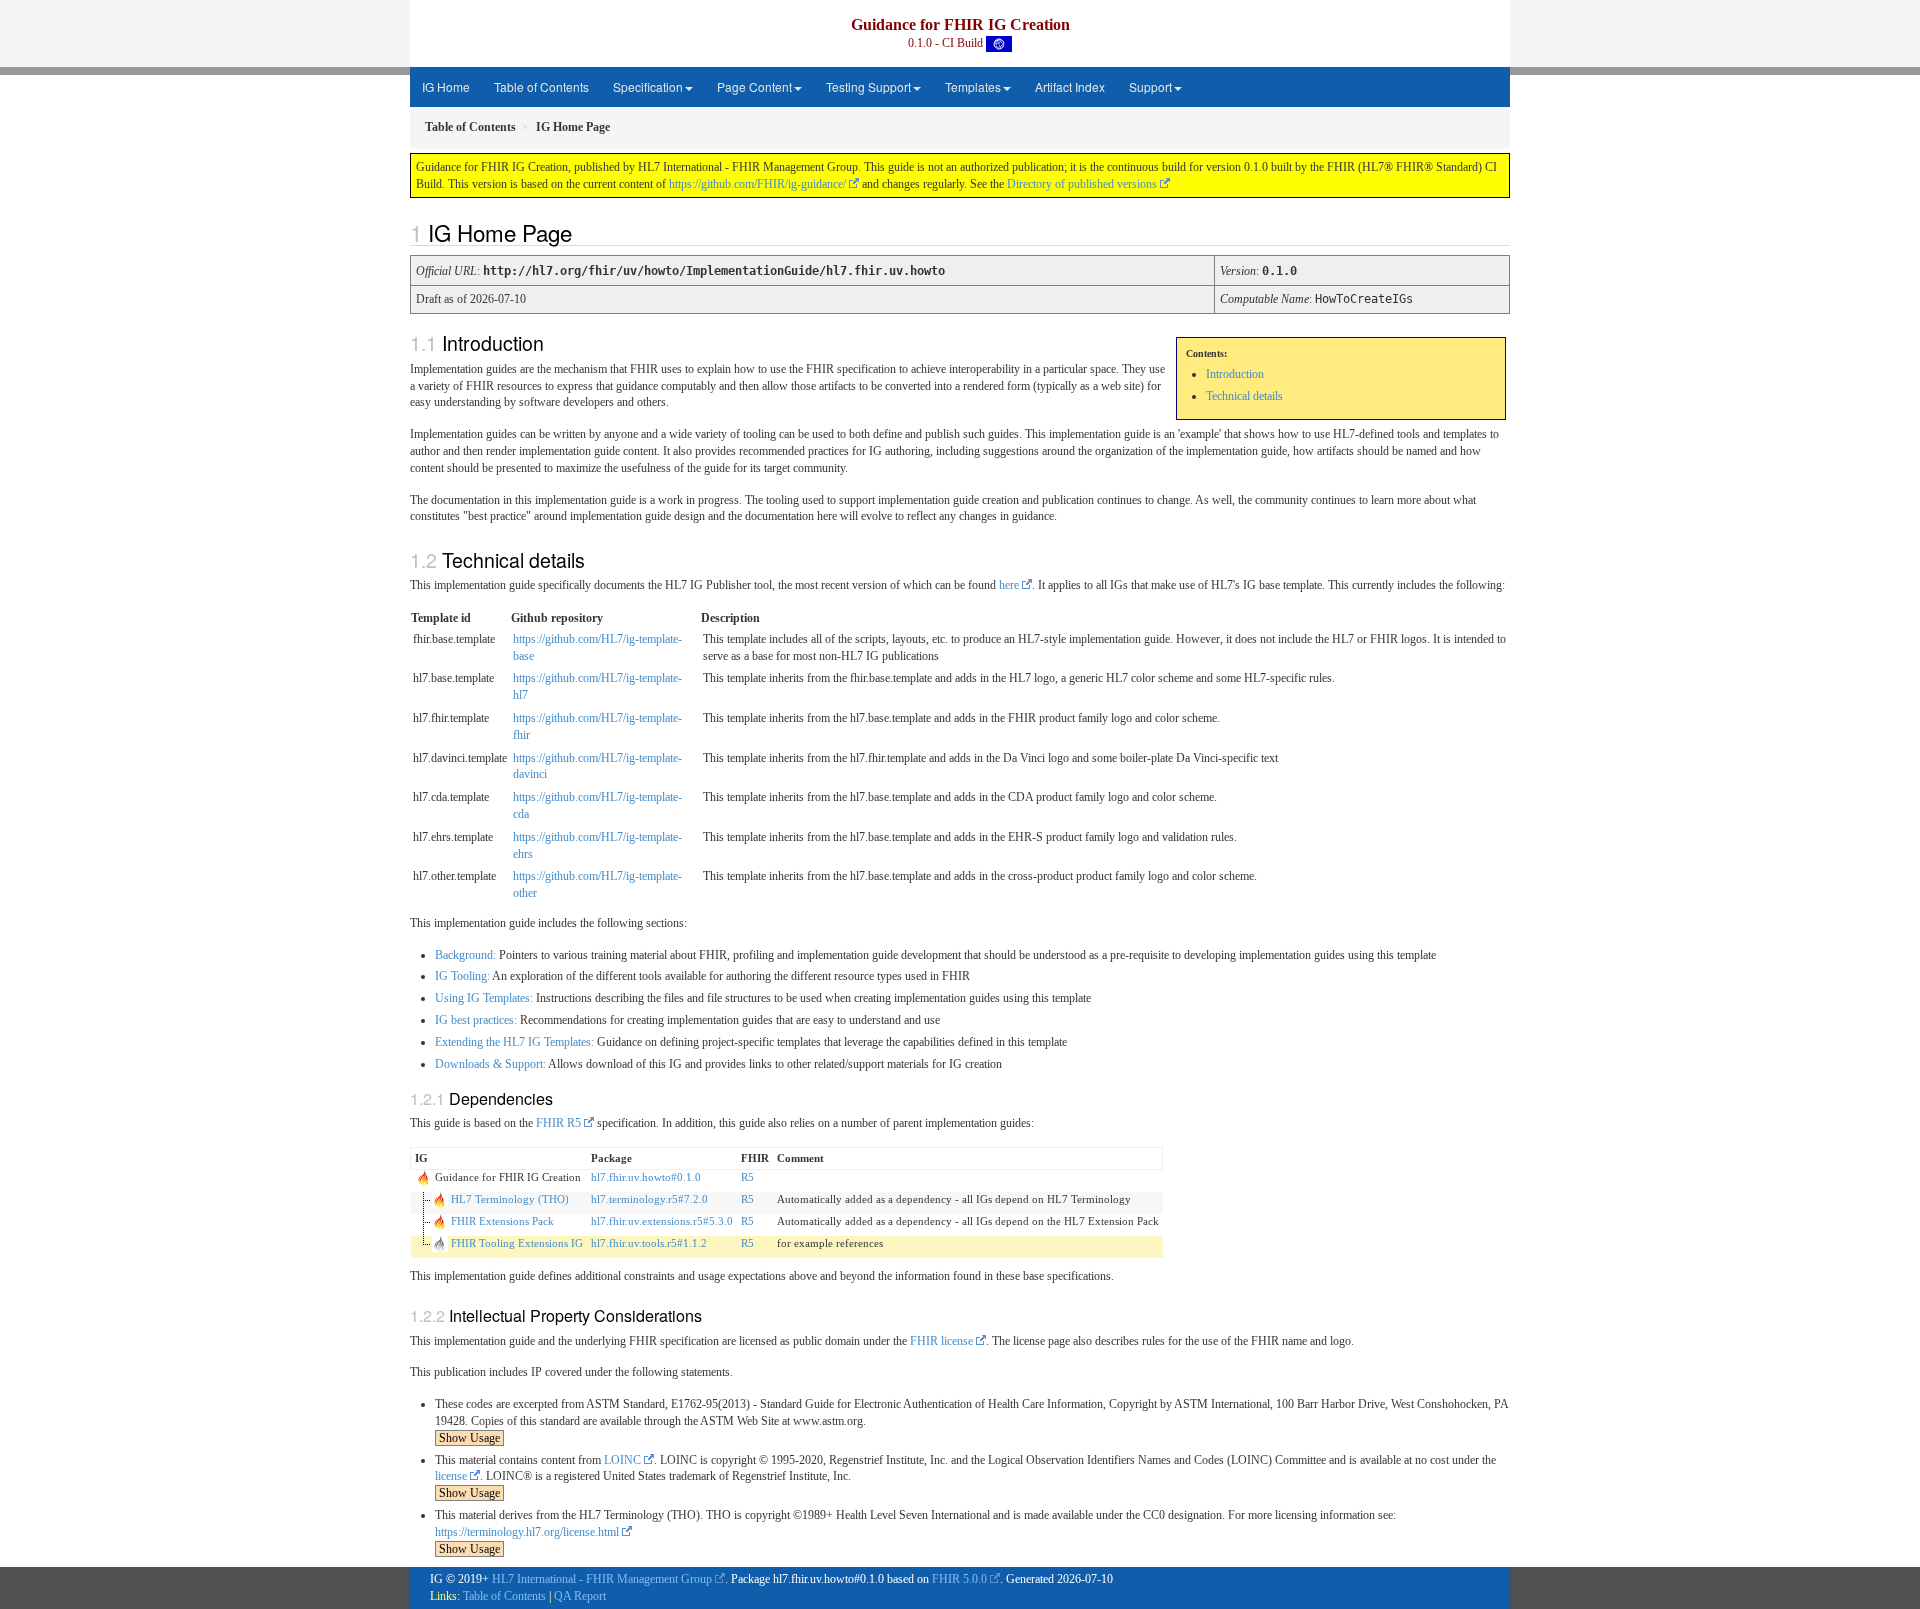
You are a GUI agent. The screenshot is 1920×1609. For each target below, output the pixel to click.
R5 (747, 1177)
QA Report (580, 1596)
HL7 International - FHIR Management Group (602, 1579)
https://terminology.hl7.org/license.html (527, 1532)
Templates (973, 86)
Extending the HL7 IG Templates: (514, 1042)
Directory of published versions (1082, 184)
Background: (465, 955)
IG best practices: (476, 1020)
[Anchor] (583, 232)
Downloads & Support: (490, 1064)
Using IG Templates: (484, 998)
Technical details (1244, 396)
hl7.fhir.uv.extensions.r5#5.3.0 (662, 1221)
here (1009, 585)
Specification (648, 86)
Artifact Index (1070, 86)
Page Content (754, 86)
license (451, 1476)
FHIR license (941, 1341)
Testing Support (868, 86)
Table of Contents (541, 86)
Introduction (1235, 374)
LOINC (622, 1460)
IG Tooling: (462, 976)
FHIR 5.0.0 (959, 1579)
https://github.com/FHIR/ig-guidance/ (757, 184)
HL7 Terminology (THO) (510, 1199)
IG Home (446, 86)
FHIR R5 (558, 1123)
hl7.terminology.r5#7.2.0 (649, 1199)
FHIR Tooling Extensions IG (517, 1243)
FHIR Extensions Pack (502, 1221)
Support (1150, 86)
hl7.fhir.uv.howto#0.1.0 (646, 1177)
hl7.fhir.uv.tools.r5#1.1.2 (649, 1243)
